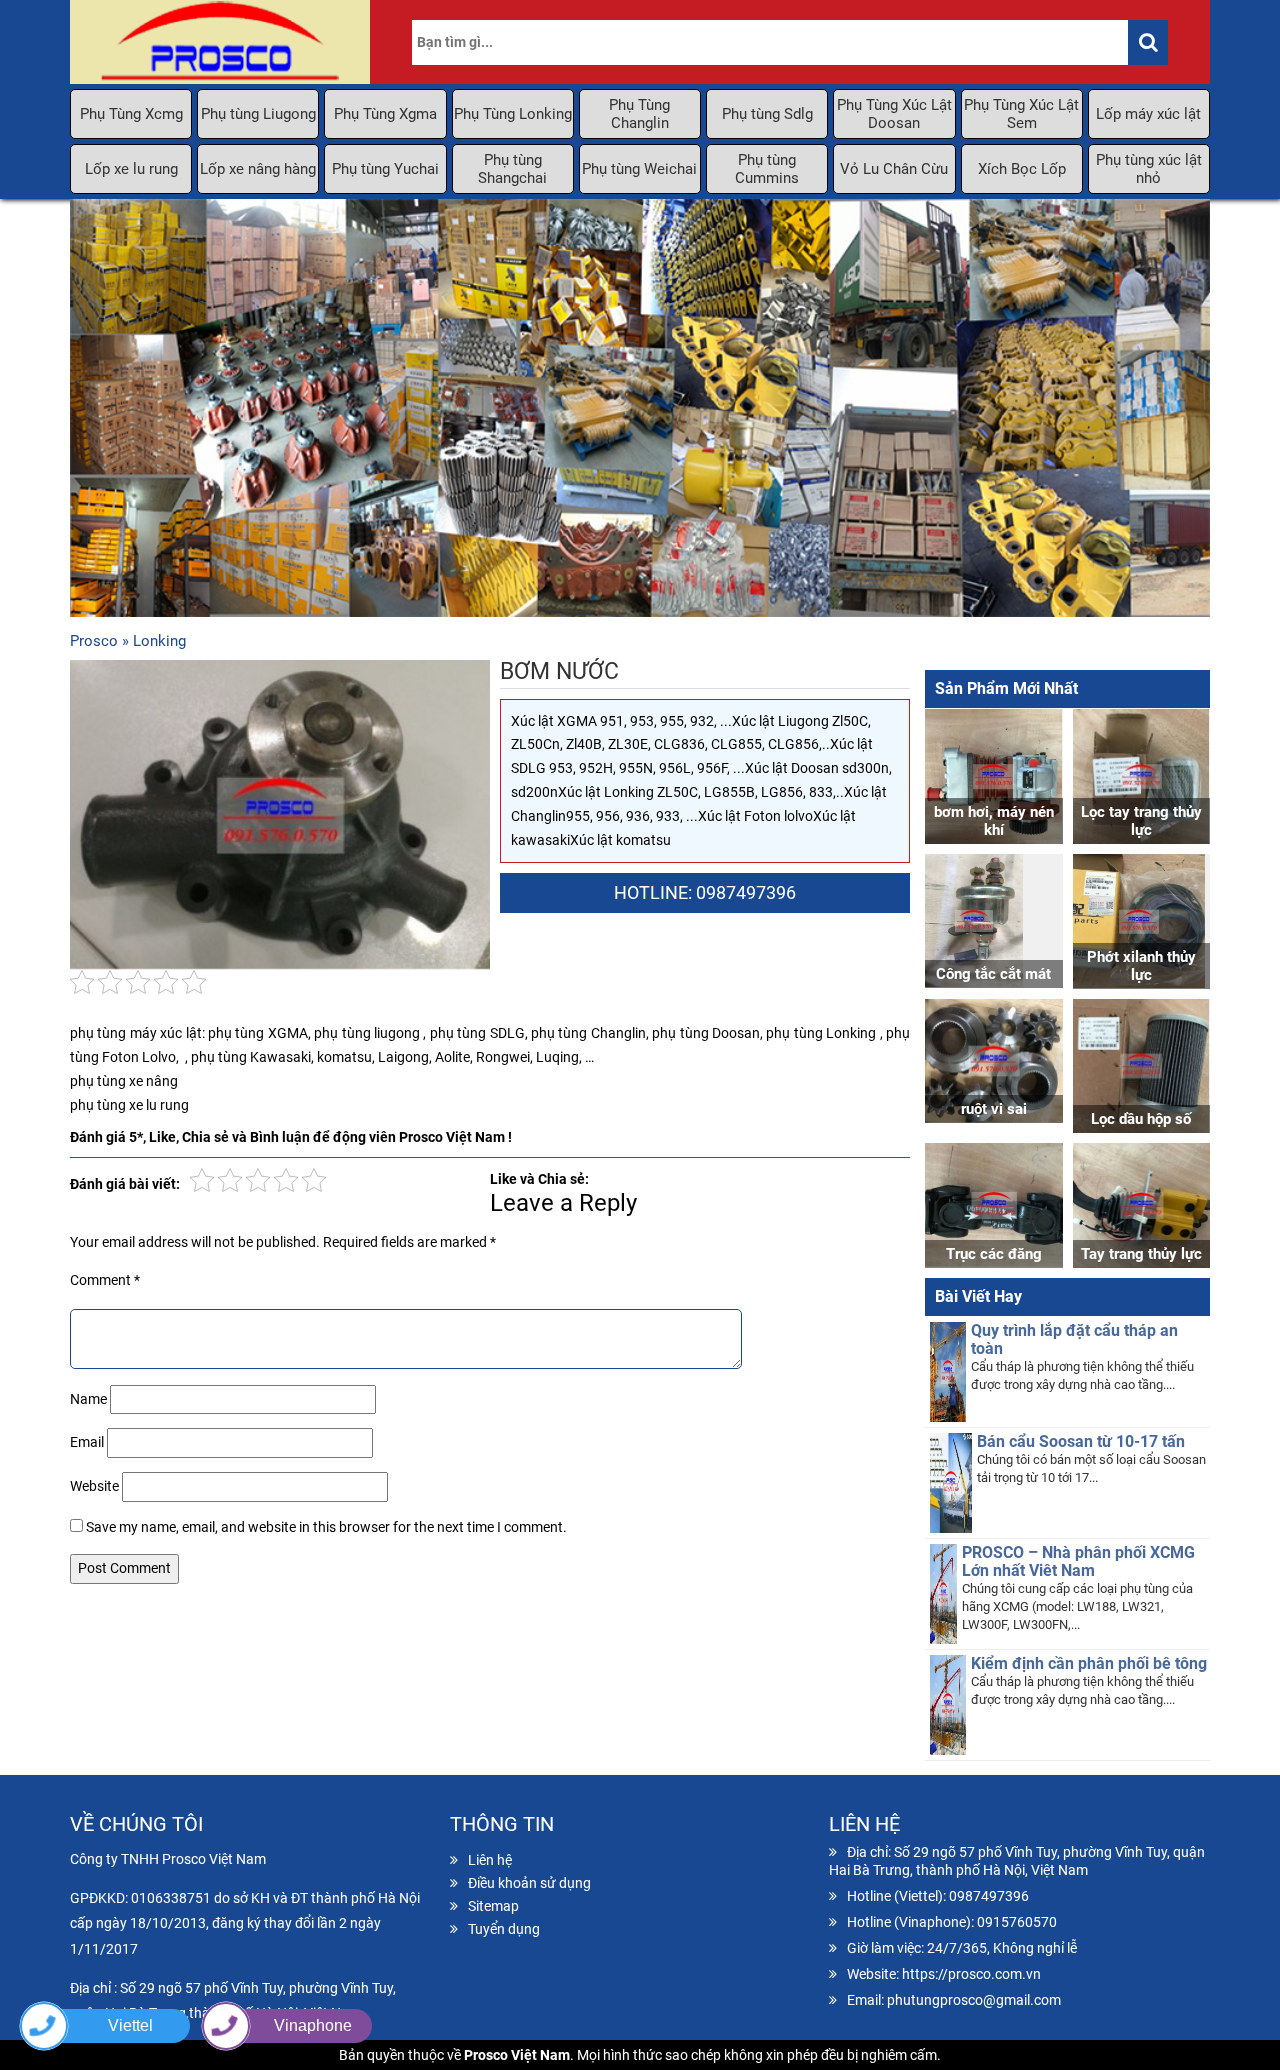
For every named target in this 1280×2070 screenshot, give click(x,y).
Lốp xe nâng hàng (258, 169)
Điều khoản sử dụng (529, 1883)
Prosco (94, 641)
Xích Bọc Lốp (1022, 169)
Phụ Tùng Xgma (385, 114)
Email (87, 1442)
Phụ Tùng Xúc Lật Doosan (894, 114)
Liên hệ (490, 1860)
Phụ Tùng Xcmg (131, 114)
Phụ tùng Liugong (258, 114)
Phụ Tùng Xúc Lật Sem (1021, 114)
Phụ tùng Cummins (767, 169)
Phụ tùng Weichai (639, 169)
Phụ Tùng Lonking (513, 114)
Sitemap (493, 1906)
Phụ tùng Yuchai (385, 169)
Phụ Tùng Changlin (639, 114)
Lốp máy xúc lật (1148, 114)
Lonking (159, 641)
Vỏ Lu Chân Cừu (894, 169)
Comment (105, 1280)
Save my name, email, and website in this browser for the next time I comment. (326, 1527)
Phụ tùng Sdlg (767, 114)
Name (88, 1399)
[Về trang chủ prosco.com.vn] (220, 42)
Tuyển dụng (504, 1929)
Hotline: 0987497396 (705, 892)
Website (94, 1486)
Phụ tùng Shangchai (512, 169)
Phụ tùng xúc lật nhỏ (1149, 169)
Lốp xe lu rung (131, 169)
